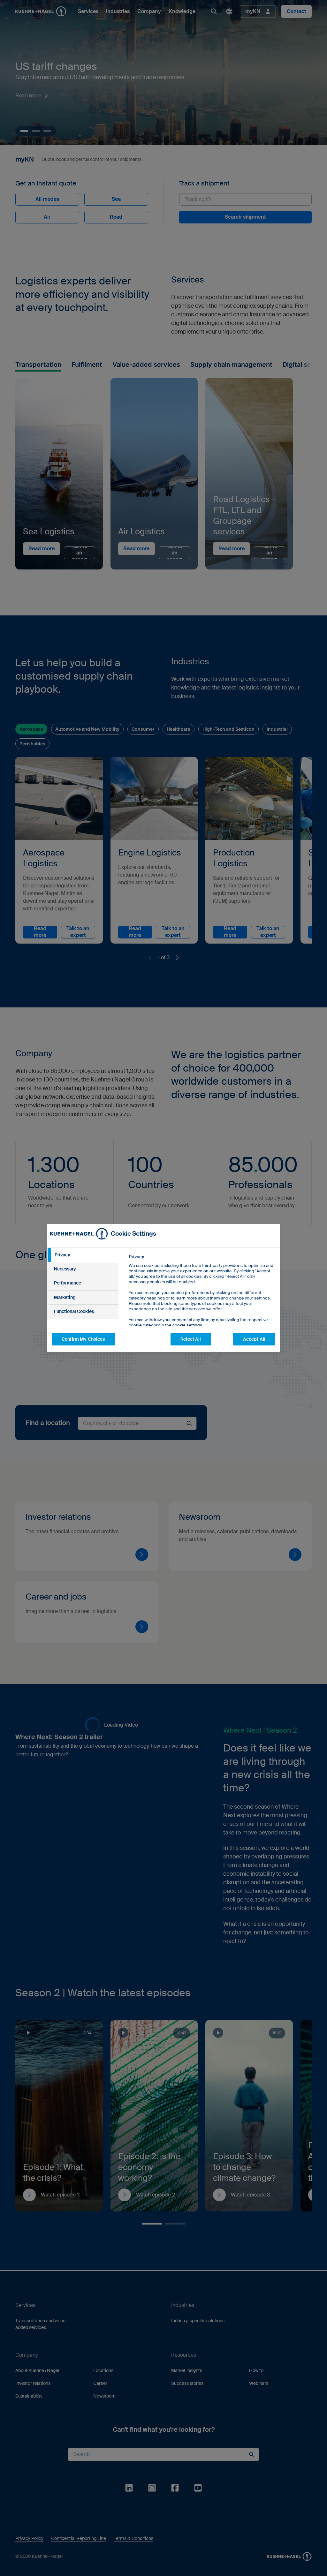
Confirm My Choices (83, 1339)
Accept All (254, 1339)
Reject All (191, 1339)
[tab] (83, 1255)
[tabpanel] (202, 1305)
